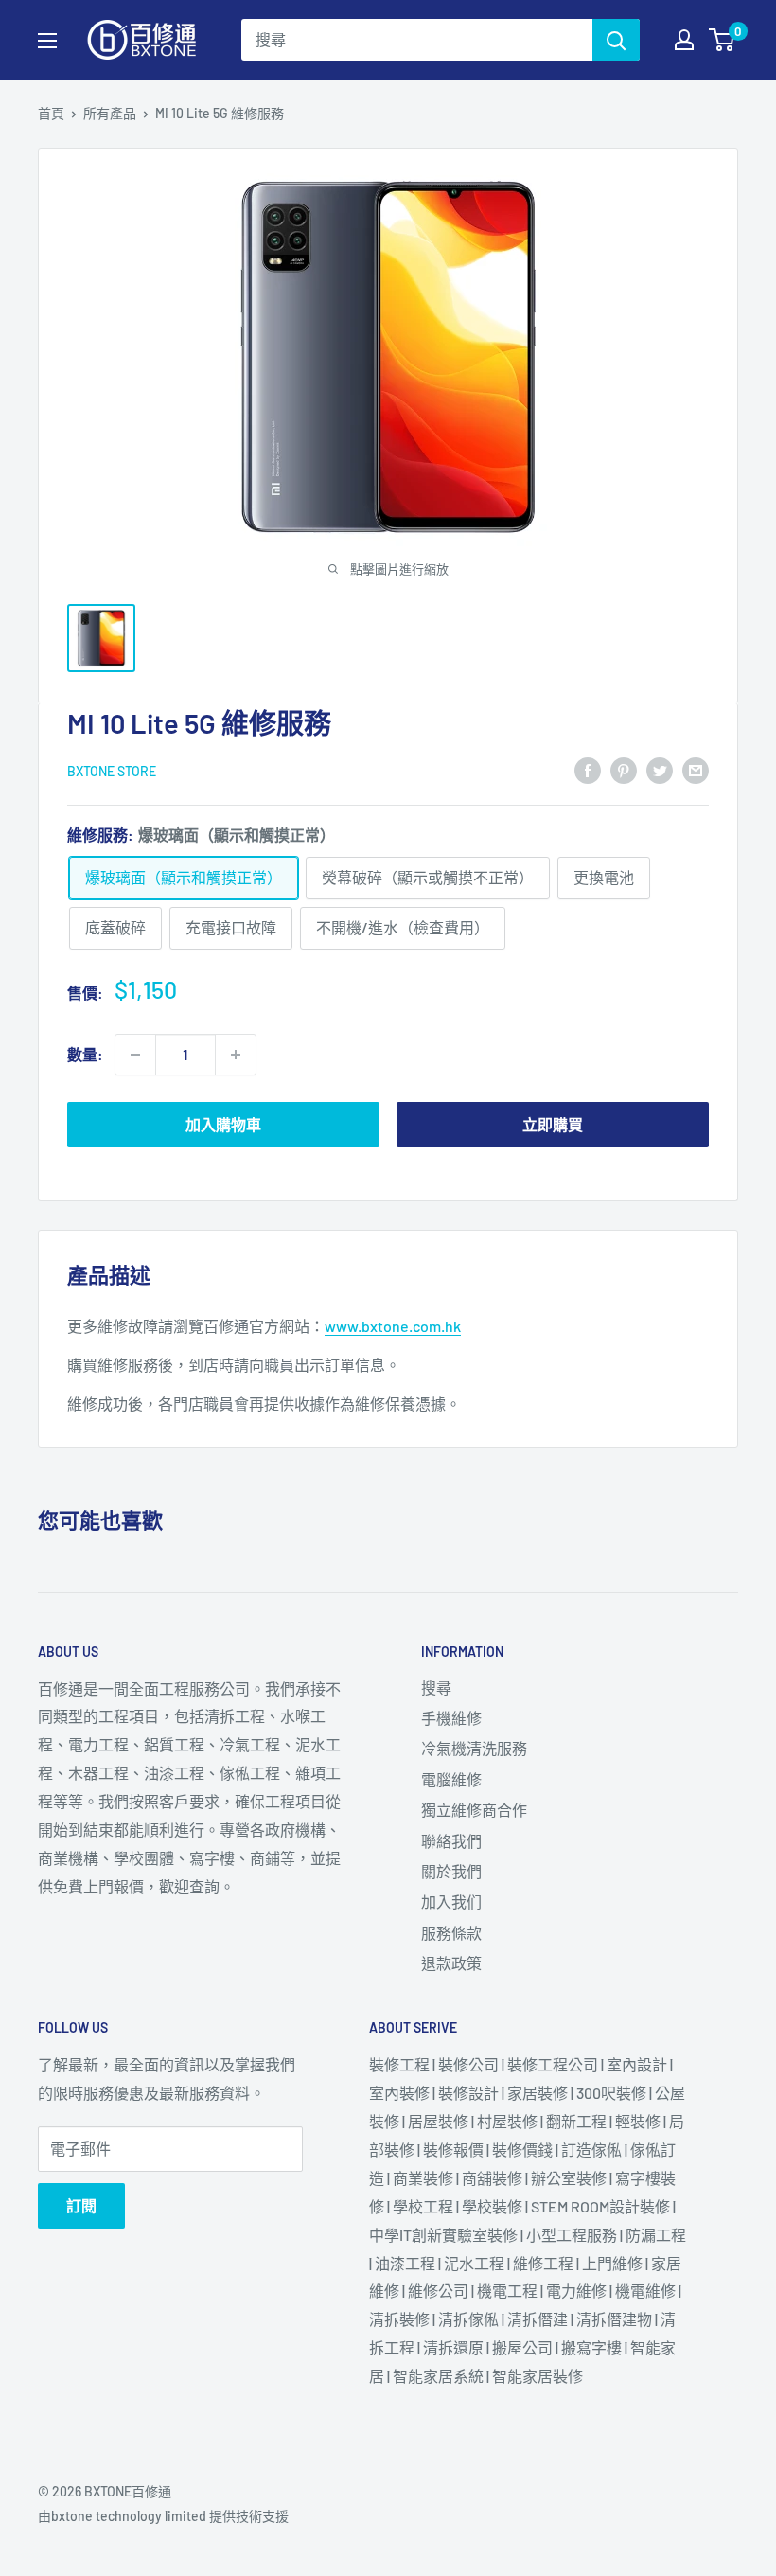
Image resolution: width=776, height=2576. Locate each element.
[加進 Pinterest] (624, 769)
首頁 (51, 113)
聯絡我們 (451, 1841)
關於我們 (451, 1871)
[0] (723, 40)
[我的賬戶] (684, 40)
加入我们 (451, 1901)
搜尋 (436, 1688)
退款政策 (451, 1963)
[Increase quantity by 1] (236, 1055)
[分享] (588, 769)
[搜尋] (616, 40)
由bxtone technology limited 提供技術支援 (163, 2516)
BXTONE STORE (112, 771)
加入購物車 (223, 1124)
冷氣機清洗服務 (474, 1748)
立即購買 (553, 1124)
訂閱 (81, 2205)
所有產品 (110, 113)
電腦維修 (451, 1779)
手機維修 (451, 1718)
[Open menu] (47, 41)
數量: (85, 1054)
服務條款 (451, 1933)
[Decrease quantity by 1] (135, 1055)
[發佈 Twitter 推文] (660, 769)
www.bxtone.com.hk (393, 1326)
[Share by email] (696, 769)
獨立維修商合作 (474, 1810)
